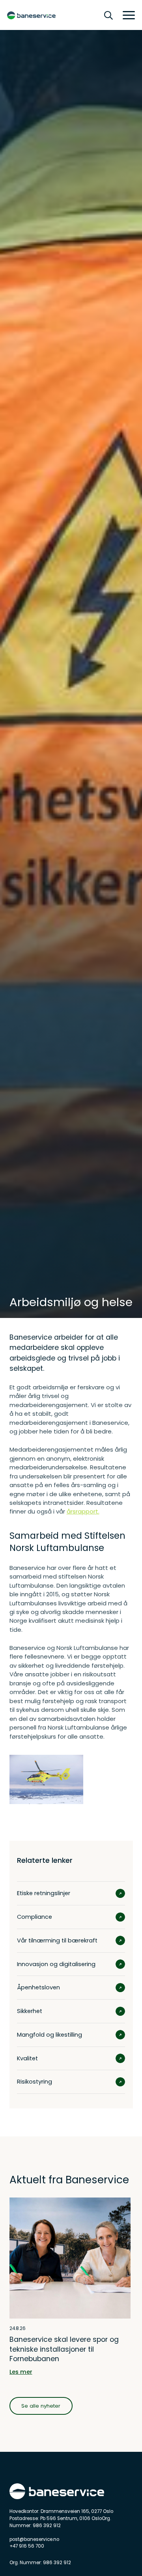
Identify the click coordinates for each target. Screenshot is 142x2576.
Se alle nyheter (41, 2406)
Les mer (21, 2372)
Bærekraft (40, 43)
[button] (126, 15)
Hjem (16, 43)
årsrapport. (83, 1511)
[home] (31, 16)
